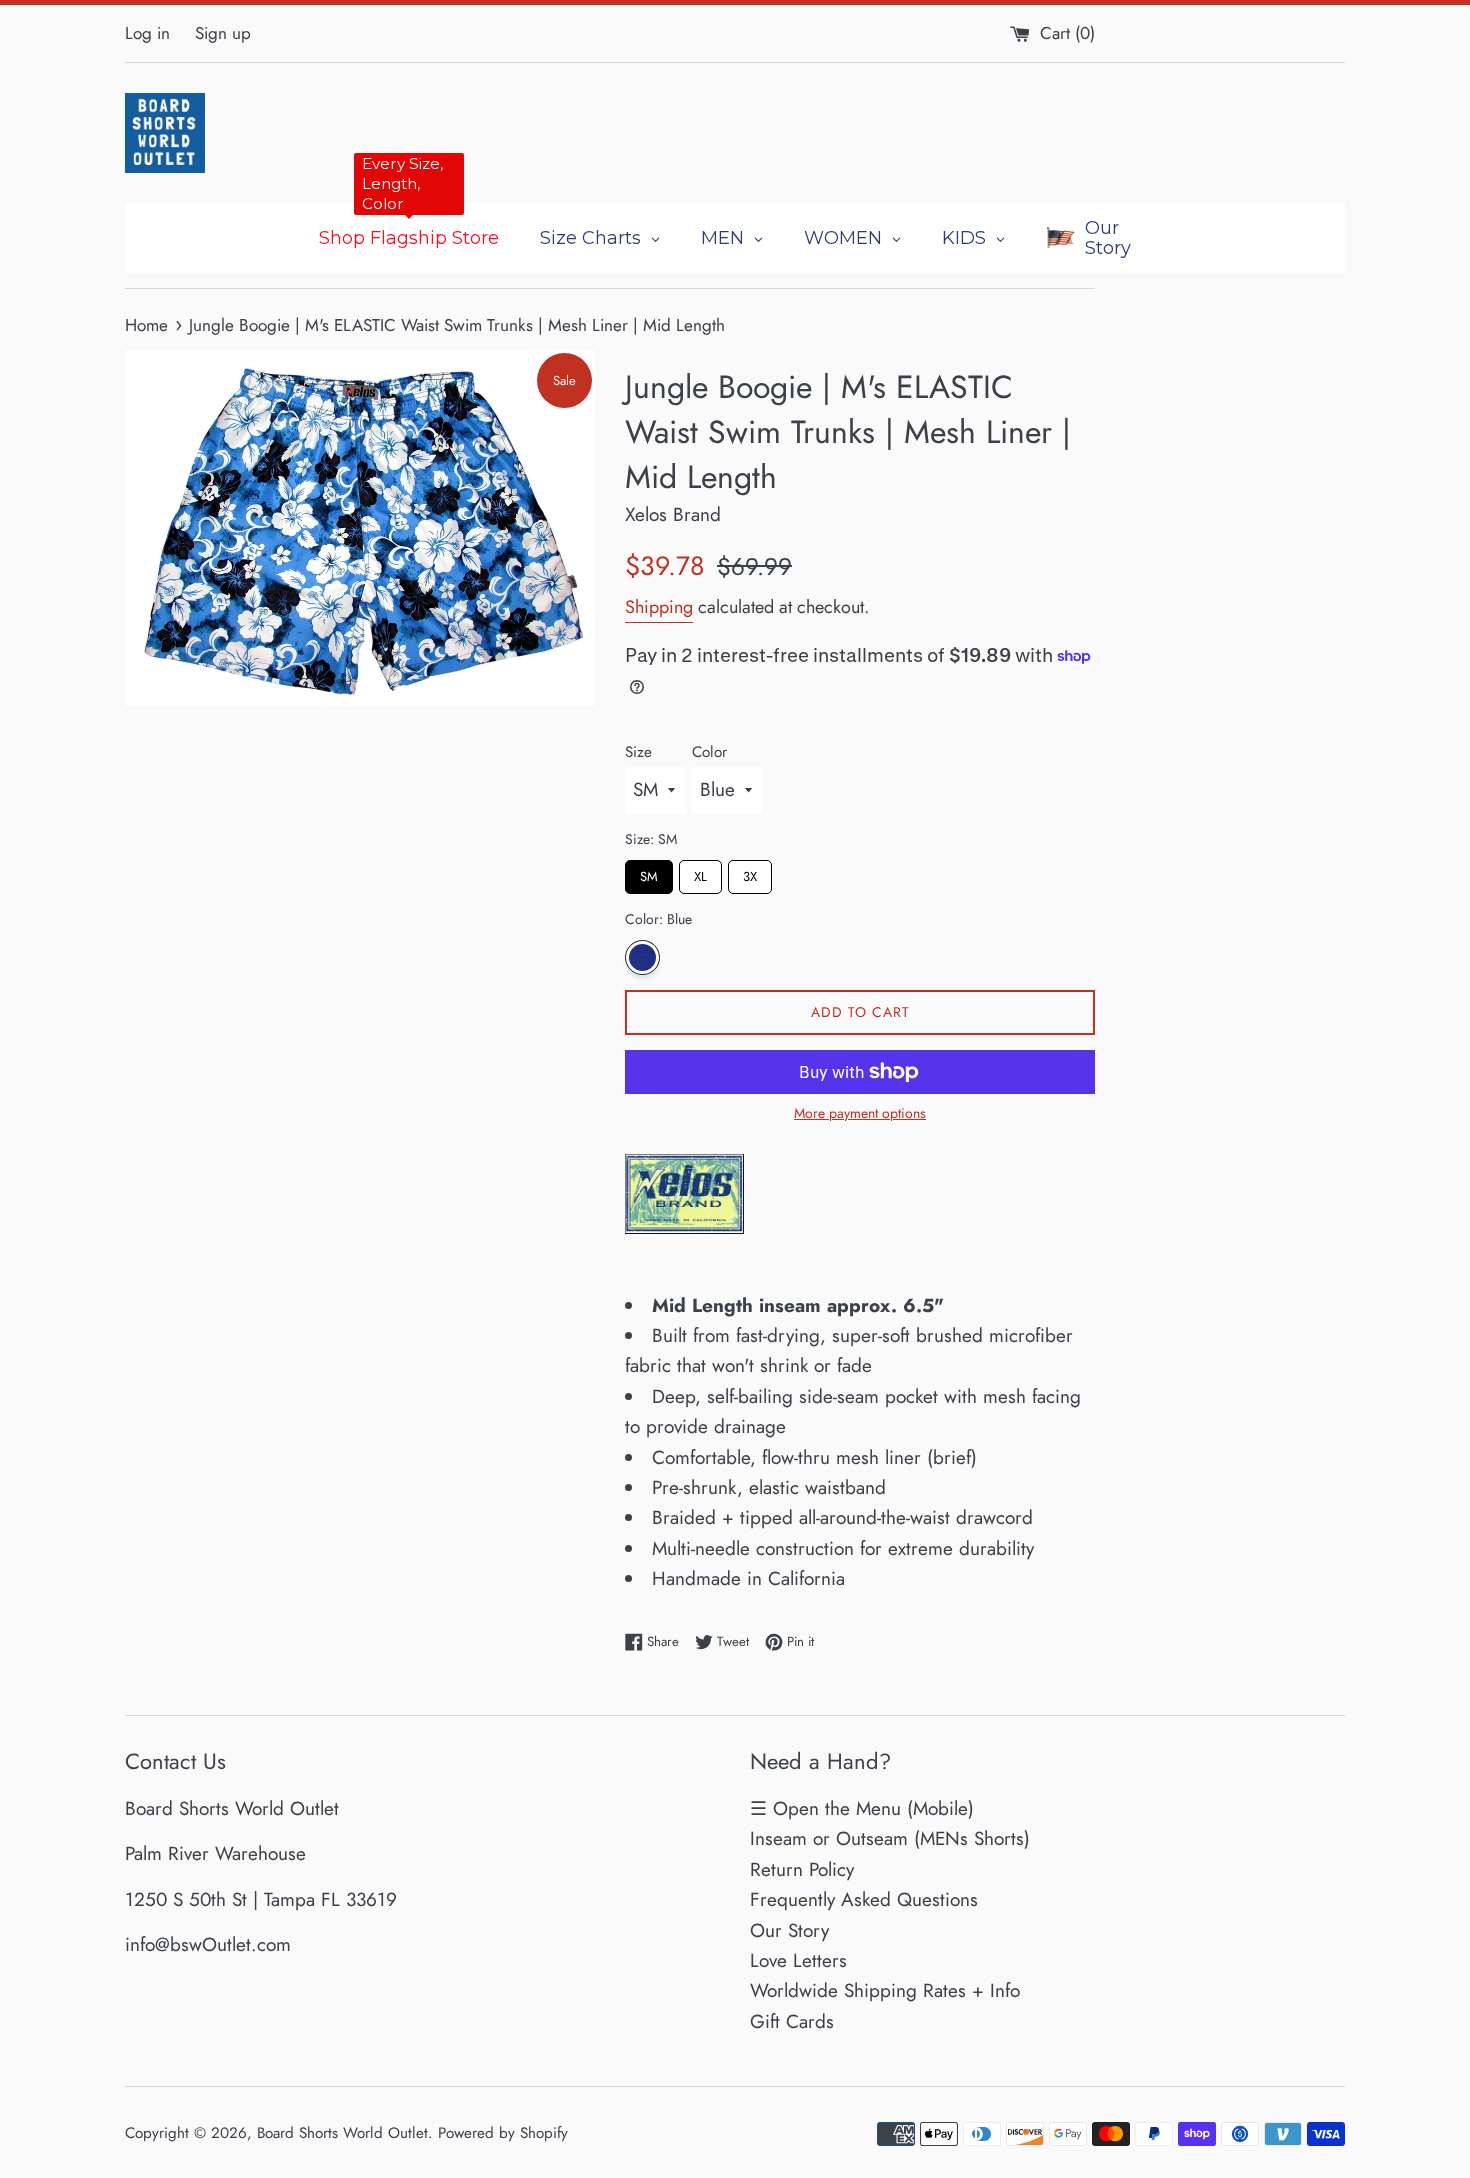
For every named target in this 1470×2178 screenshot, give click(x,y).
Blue (642, 957)
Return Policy (802, 1869)
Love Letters (798, 1960)
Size (638, 752)
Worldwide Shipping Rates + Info (885, 1990)
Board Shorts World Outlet (342, 2133)
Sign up (223, 33)
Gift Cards (792, 2021)
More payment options (860, 1113)
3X (750, 873)
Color (709, 752)
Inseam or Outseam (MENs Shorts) (890, 1838)
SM (649, 873)
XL (701, 873)
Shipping (659, 607)
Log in (147, 33)
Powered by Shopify (503, 2133)
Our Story (789, 1930)
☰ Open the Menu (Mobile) (862, 1808)
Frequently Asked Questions (864, 1899)
